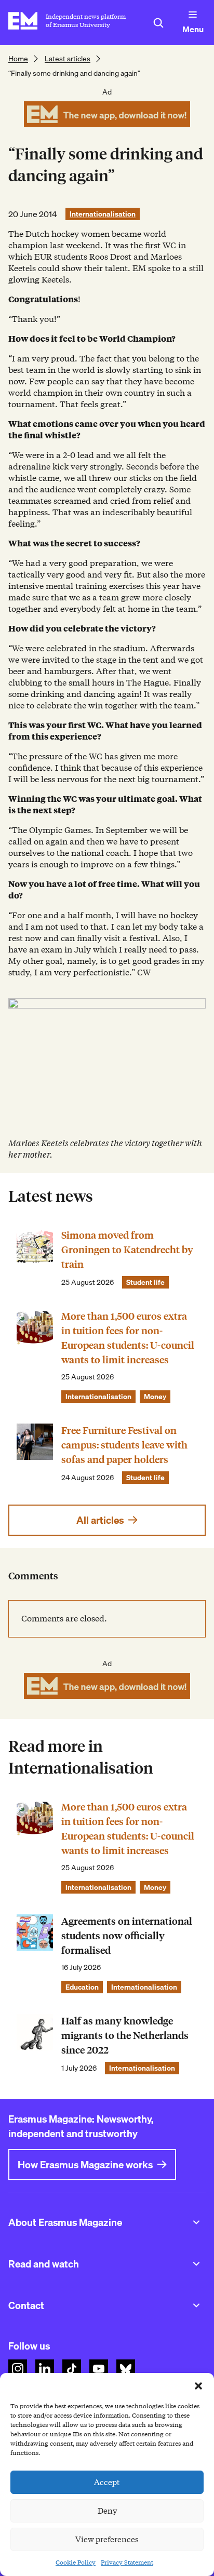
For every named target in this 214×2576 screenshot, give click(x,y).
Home (18, 59)
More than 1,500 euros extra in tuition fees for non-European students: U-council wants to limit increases (128, 1338)
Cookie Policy (76, 2562)
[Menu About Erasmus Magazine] (196, 2222)
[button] (198, 2386)
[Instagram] (18, 2369)
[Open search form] (158, 23)
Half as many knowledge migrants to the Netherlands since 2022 (125, 2036)
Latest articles (68, 59)
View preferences (107, 2540)
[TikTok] (72, 2369)
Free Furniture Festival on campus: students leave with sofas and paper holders (124, 1445)
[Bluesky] (126, 2369)
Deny (107, 2511)
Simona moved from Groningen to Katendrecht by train (127, 1250)
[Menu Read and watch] (196, 2264)
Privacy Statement (127, 2562)
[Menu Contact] (196, 2305)
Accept (107, 2483)
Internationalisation (103, 214)
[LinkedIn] (45, 2369)
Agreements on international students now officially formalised (127, 1936)
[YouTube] (99, 2369)
